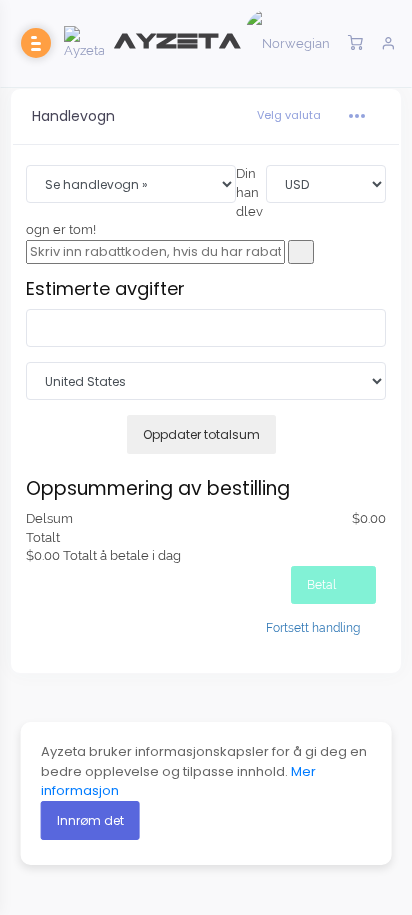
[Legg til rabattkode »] (301, 252)
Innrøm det (90, 820)
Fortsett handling (313, 628)
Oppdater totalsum (201, 434)
